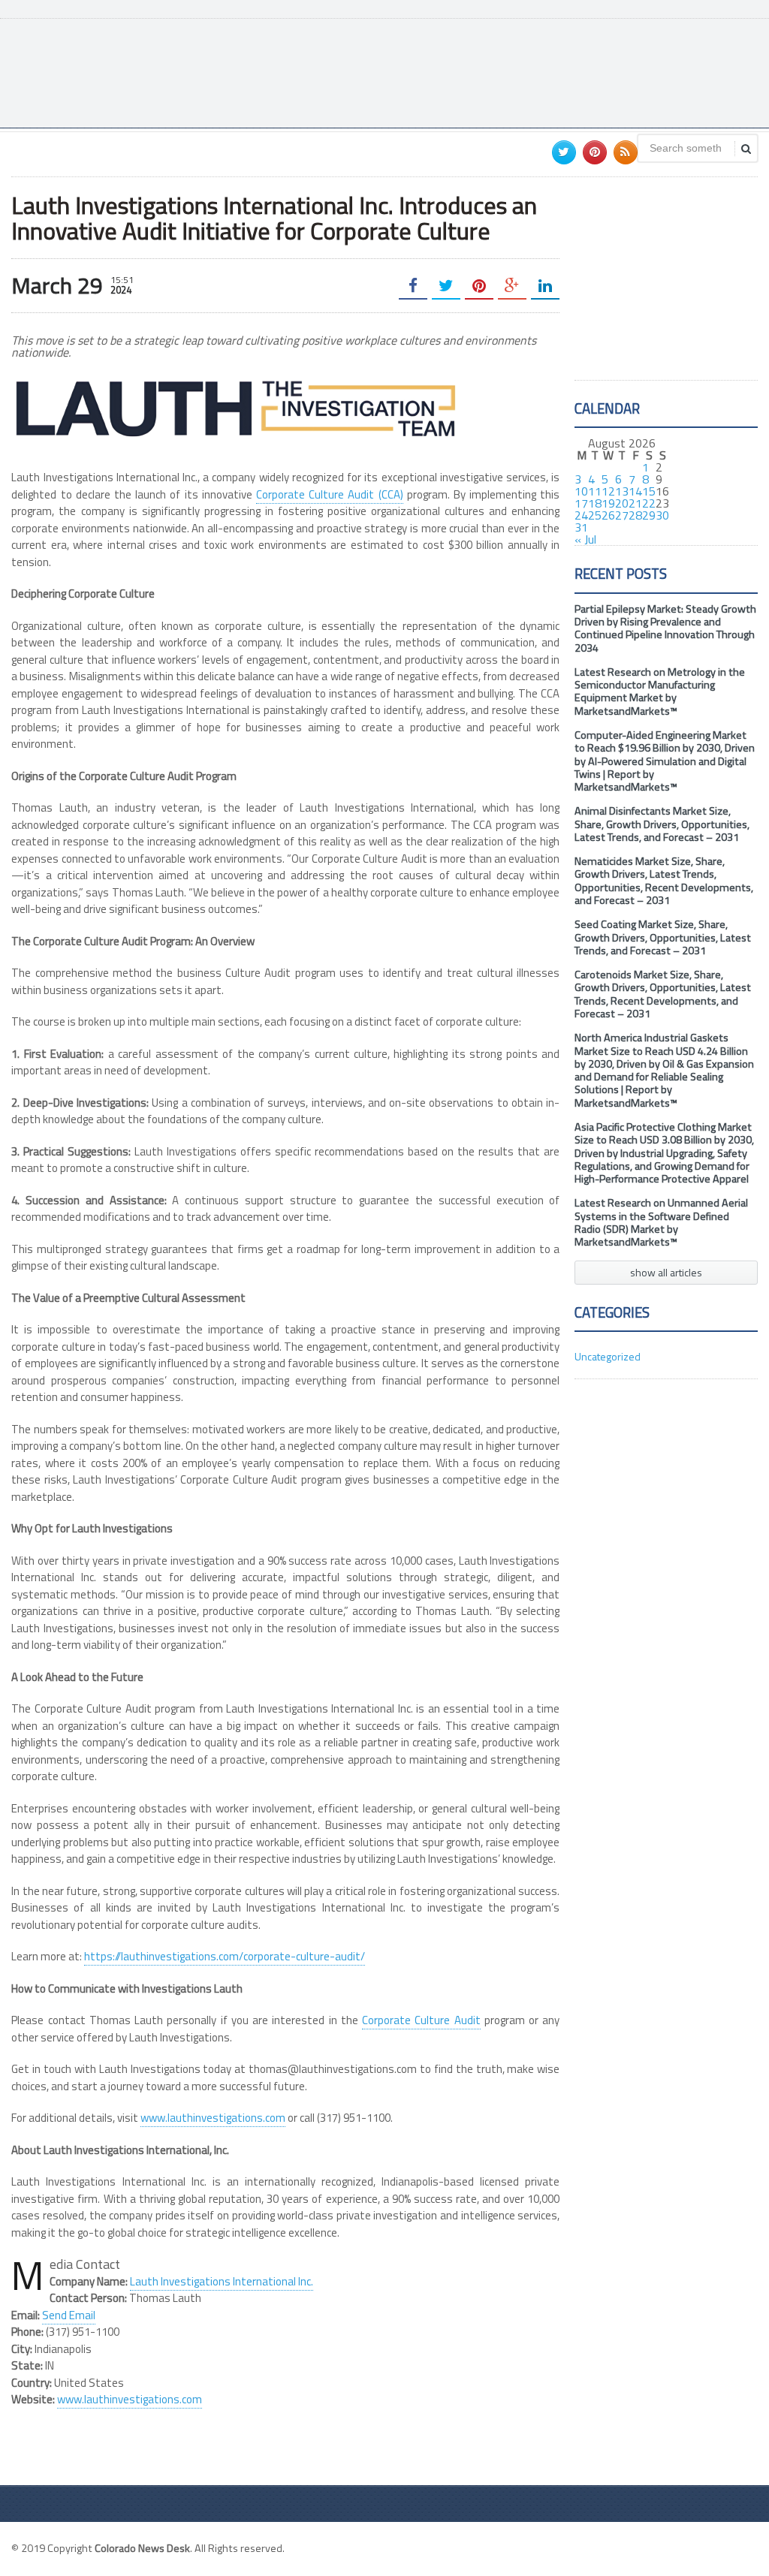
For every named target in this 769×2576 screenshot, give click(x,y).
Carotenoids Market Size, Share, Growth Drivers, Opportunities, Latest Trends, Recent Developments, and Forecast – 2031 (663, 994)
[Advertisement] (484, 71)
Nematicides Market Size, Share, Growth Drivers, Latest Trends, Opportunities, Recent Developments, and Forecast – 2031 (664, 881)
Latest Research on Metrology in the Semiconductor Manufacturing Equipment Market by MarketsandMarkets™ (660, 691)
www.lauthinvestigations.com (213, 2118)
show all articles (666, 1272)
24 (581, 515)
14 (635, 491)
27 (622, 515)
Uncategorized (608, 1356)
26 (608, 515)
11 (595, 491)
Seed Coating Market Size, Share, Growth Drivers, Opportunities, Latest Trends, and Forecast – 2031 (663, 937)
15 (649, 491)
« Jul (585, 539)
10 (581, 491)
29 (649, 515)
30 (662, 515)
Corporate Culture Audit (421, 2020)
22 (649, 503)
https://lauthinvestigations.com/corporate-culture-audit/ (225, 1956)
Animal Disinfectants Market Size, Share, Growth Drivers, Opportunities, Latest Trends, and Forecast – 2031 (662, 824)
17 (581, 503)
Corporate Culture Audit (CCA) (330, 494)
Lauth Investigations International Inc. (222, 2281)
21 (635, 503)
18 (595, 503)
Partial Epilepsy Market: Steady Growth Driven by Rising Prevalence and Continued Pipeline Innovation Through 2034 (665, 628)
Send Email (69, 2315)
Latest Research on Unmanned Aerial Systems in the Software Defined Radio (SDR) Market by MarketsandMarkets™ (661, 1222)
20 (622, 503)
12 (608, 491)
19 (608, 503)
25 (595, 515)
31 (581, 527)
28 (635, 515)
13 (622, 491)
